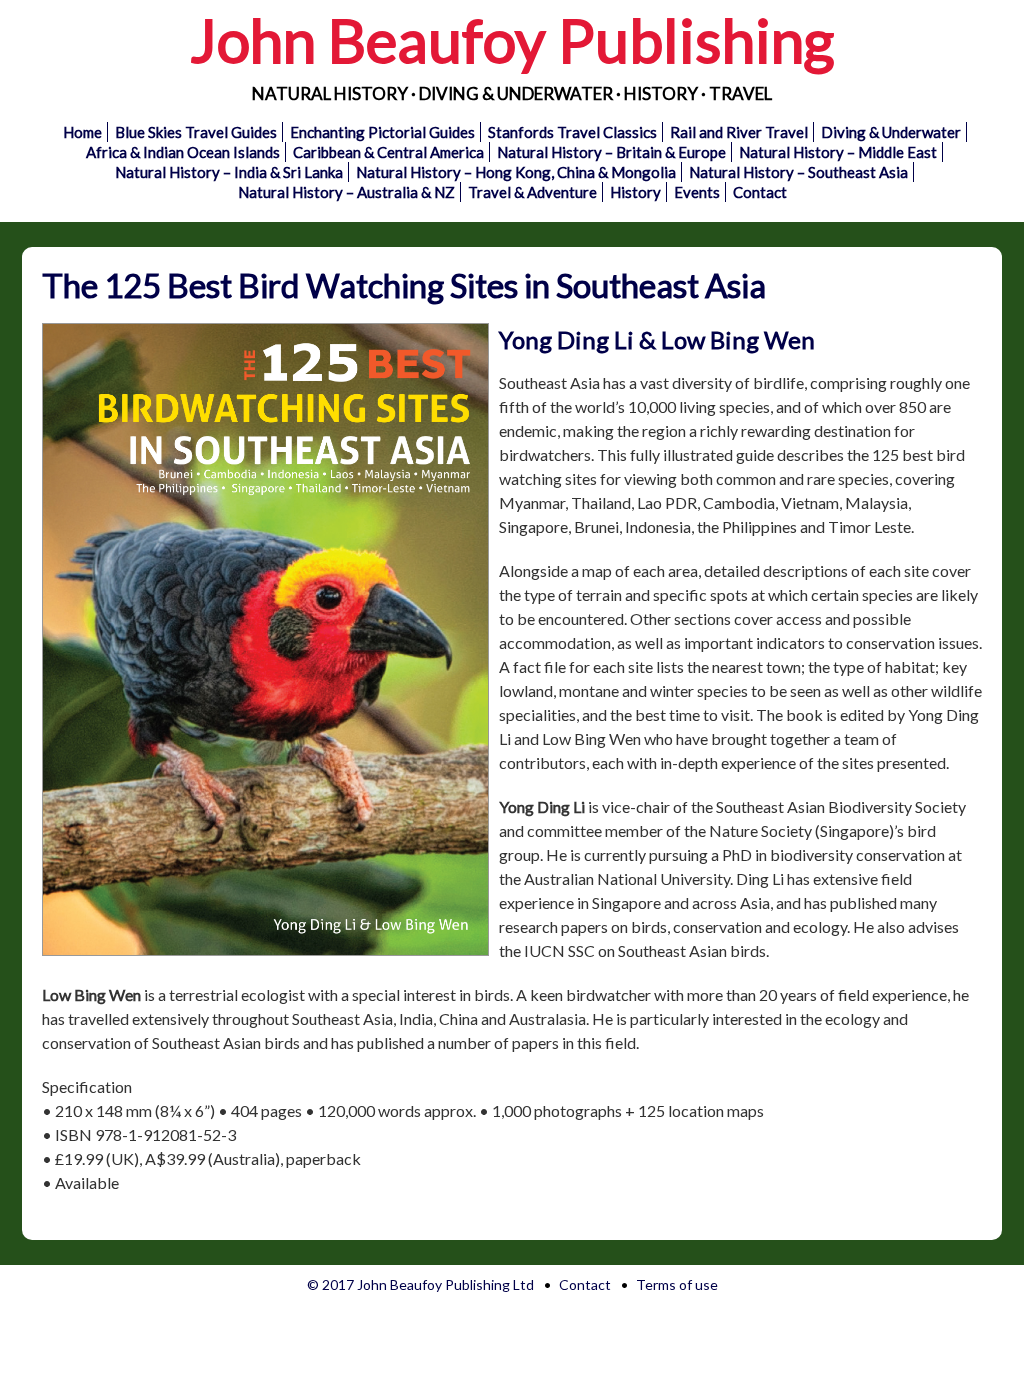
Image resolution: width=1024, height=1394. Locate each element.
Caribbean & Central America (388, 152)
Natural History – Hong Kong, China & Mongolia (516, 172)
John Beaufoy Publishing (512, 40)
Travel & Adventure (532, 192)
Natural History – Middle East (838, 152)
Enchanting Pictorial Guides (382, 132)
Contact (760, 192)
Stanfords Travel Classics (572, 132)
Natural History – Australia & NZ (346, 192)
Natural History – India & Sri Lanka (229, 172)
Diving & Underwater (891, 132)
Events (697, 192)
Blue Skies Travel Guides (196, 132)
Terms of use (677, 1284)
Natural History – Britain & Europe (611, 152)
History (635, 192)
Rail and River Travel (739, 132)
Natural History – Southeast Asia (798, 172)
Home (82, 132)
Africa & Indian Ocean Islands (183, 152)
